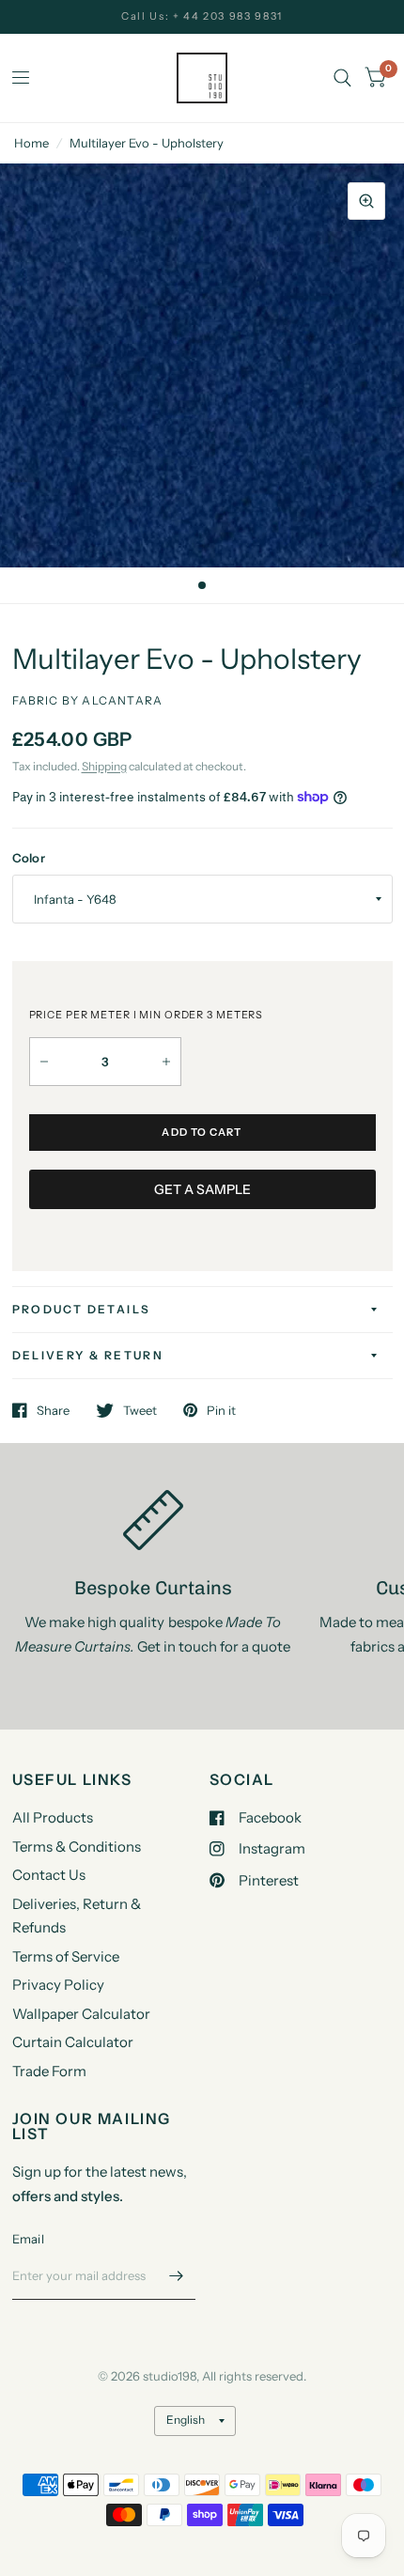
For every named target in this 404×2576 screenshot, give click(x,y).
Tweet (140, 1410)
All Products (53, 1817)
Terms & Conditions (77, 1847)
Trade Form (49, 2071)
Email (28, 2239)
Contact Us (49, 1875)
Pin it (221, 1410)
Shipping (104, 766)
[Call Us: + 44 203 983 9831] (202, 16)
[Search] (342, 78)
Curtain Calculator (73, 2042)
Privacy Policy (58, 1985)
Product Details (82, 1309)
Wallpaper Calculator (81, 2014)
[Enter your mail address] (177, 2275)
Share (53, 1410)
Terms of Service (66, 1956)
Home (31, 143)
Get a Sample (202, 1189)
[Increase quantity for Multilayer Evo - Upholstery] (166, 1062)
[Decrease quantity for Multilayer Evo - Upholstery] (44, 1062)
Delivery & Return (88, 1355)
